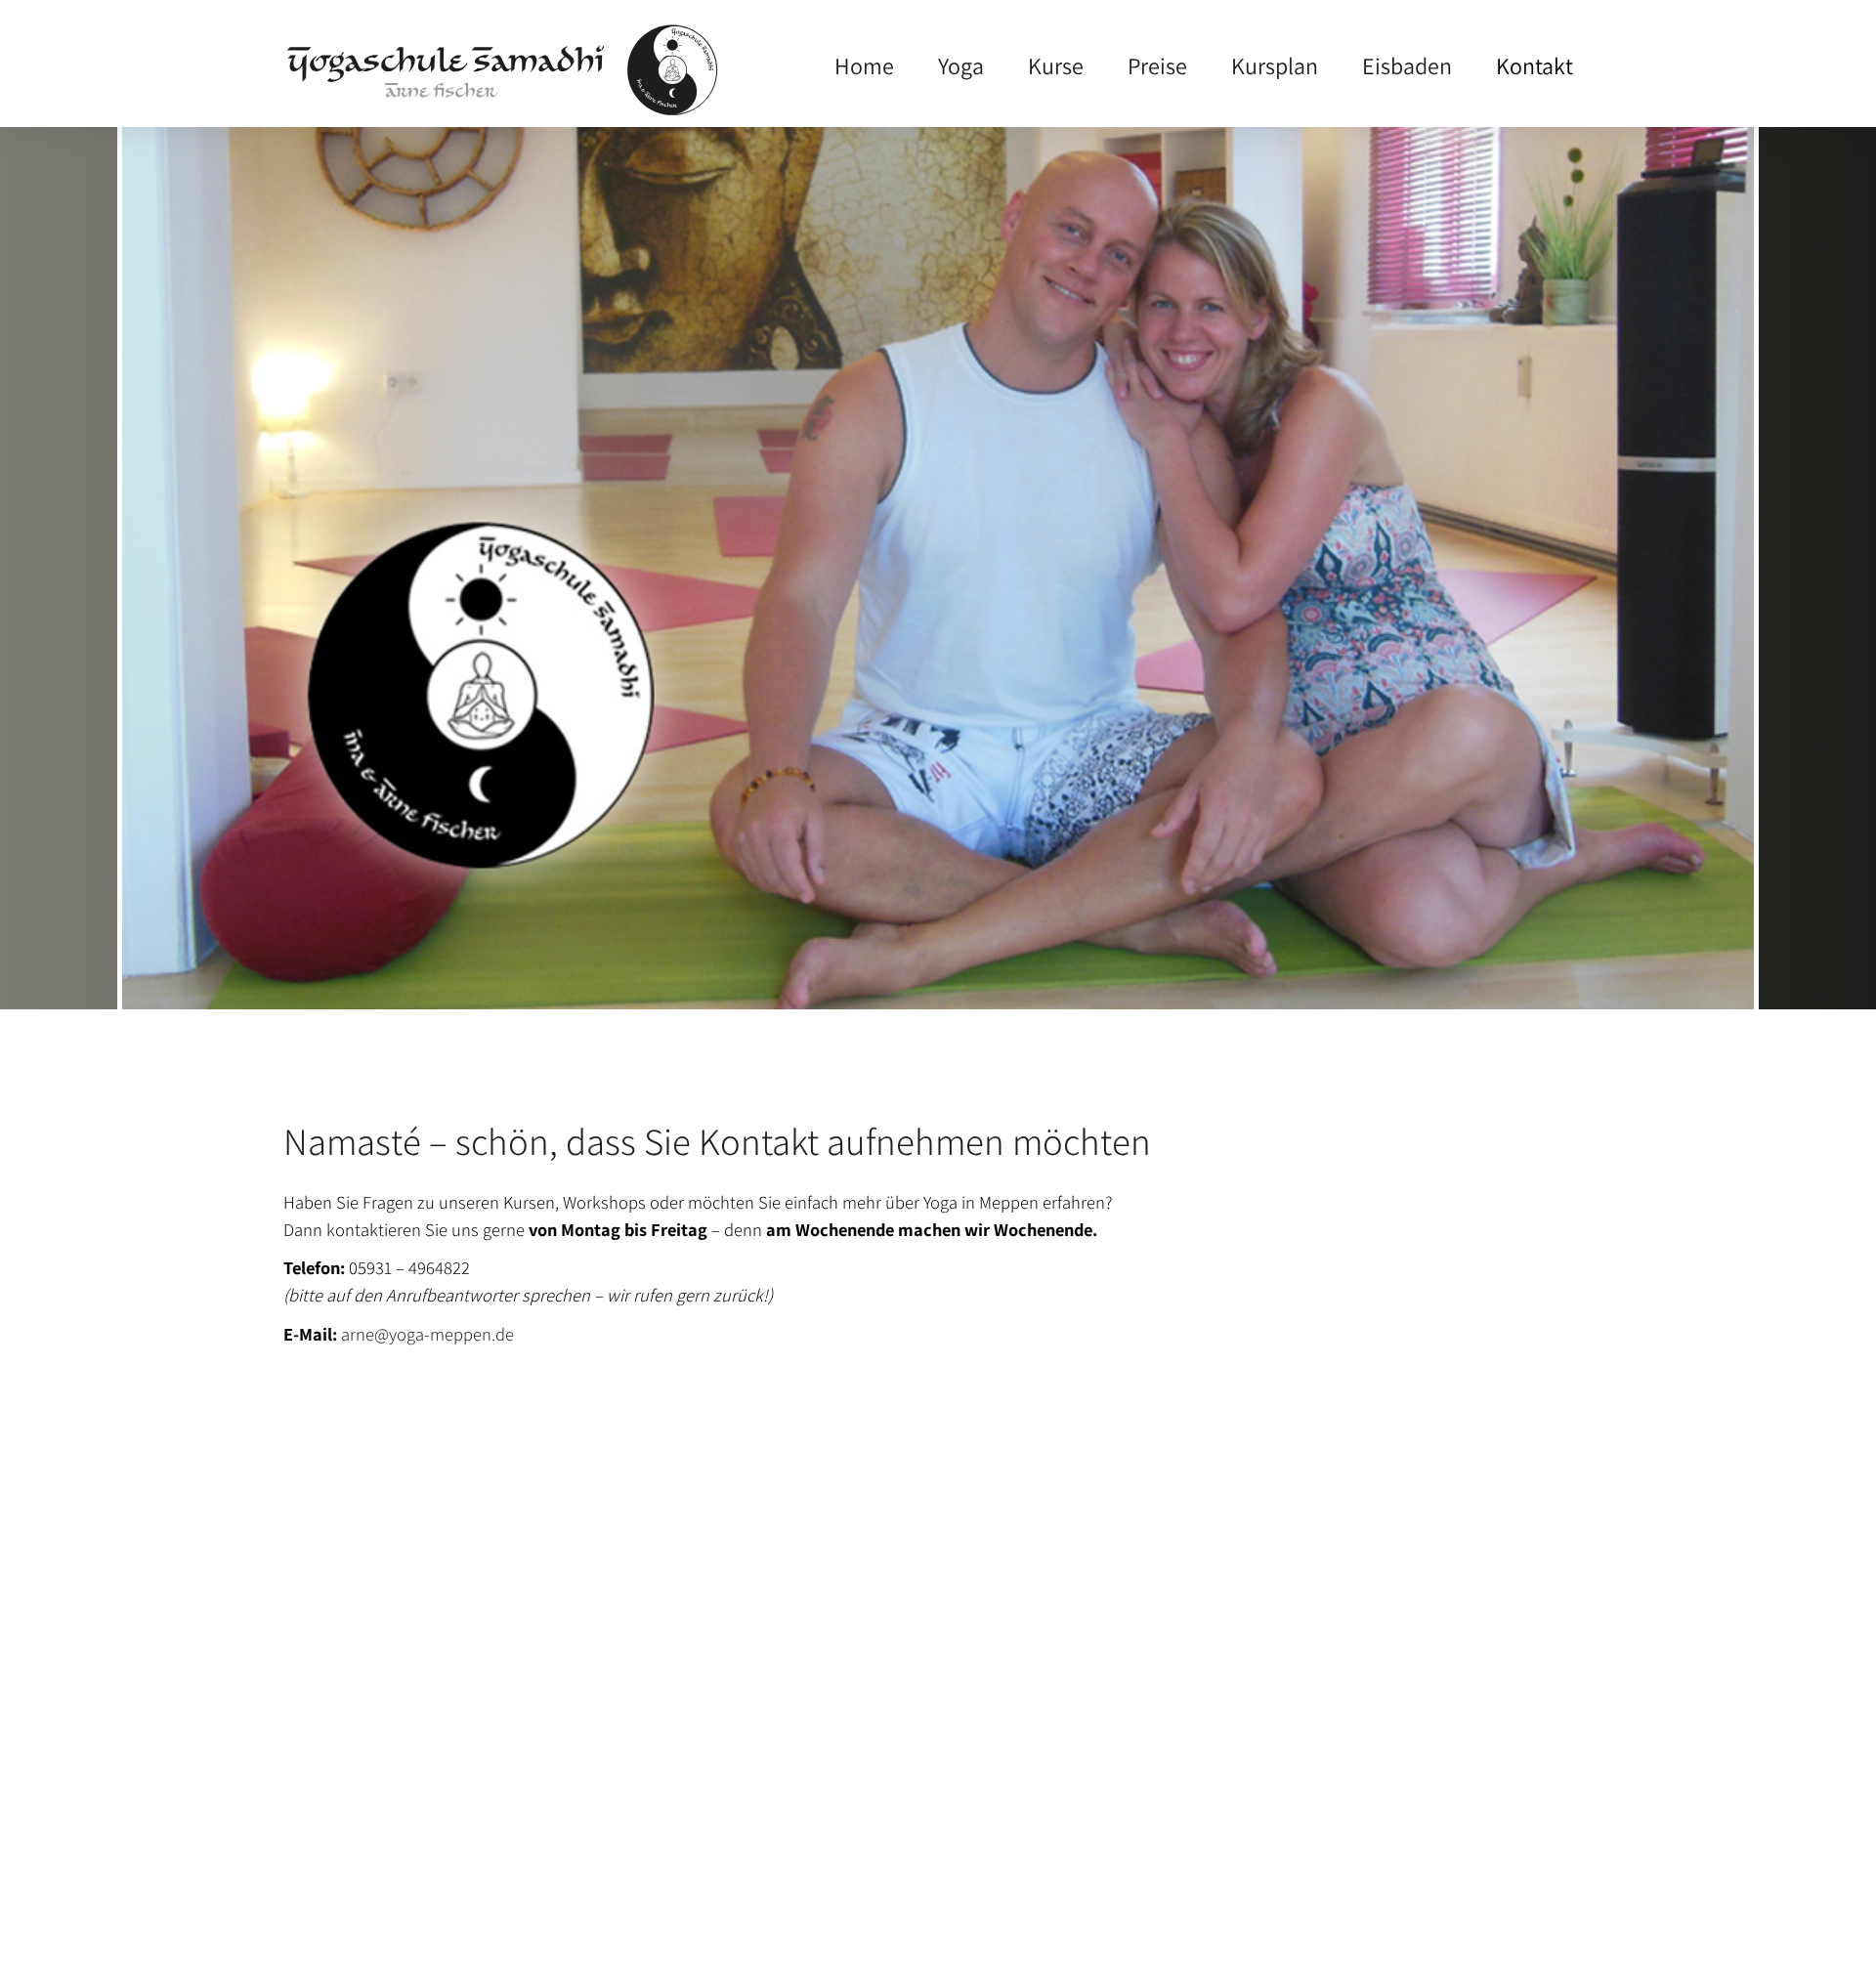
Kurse (1056, 65)
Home (864, 65)
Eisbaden (1407, 65)
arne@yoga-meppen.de (427, 1334)
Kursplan (1275, 65)
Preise (1157, 65)
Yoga (961, 65)
